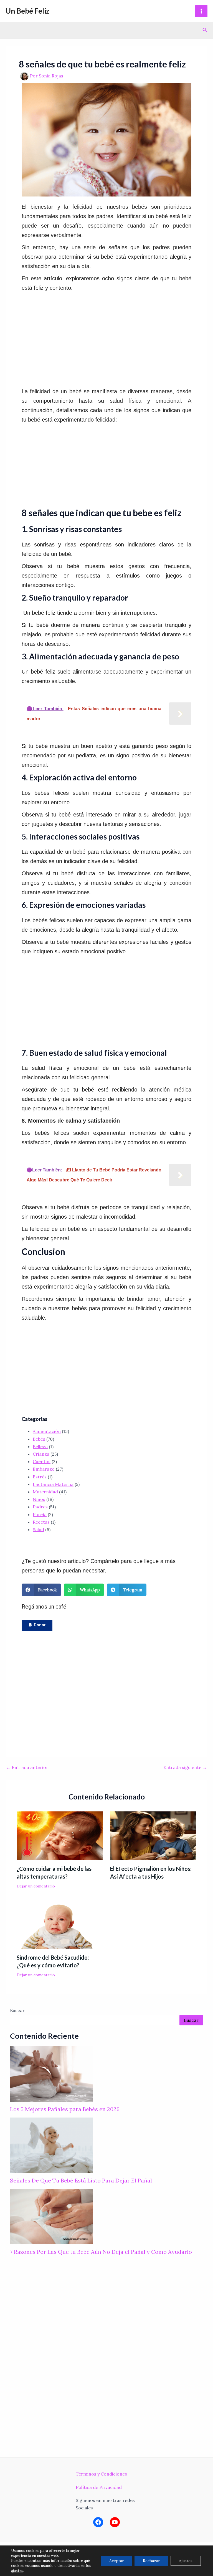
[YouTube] (115, 2522)
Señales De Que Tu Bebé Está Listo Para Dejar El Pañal (81, 2180)
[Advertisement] (117, 340)
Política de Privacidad (99, 2487)
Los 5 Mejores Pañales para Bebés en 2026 (65, 2109)
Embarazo (44, 1469)
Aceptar (117, 2561)
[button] (37, 1625)
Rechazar (151, 2561)
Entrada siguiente (185, 1767)
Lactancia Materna (53, 1484)
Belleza (40, 1446)
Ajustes (186, 2561)
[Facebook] (98, 2522)
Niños (39, 1499)
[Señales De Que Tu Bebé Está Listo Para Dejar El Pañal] (52, 2145)
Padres (40, 1507)
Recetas (41, 1522)
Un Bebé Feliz (27, 11)
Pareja (40, 1514)
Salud (38, 1529)
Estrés (40, 1477)
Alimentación (47, 1431)
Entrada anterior (27, 1767)
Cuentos (42, 1461)
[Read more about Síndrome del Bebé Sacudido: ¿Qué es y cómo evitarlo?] (60, 1924)
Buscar (17, 2010)
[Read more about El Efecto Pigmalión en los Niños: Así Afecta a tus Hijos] (153, 1835)
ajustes (17, 2571)
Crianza (41, 1454)
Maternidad (45, 1492)
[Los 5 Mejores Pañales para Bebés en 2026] (52, 2074)
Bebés (39, 1439)
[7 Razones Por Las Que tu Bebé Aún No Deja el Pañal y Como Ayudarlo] (52, 2217)
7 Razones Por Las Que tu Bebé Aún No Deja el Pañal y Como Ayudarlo (101, 2252)
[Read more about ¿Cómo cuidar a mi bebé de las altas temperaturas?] (60, 1835)
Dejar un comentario (36, 1886)
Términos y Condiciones (101, 2474)
